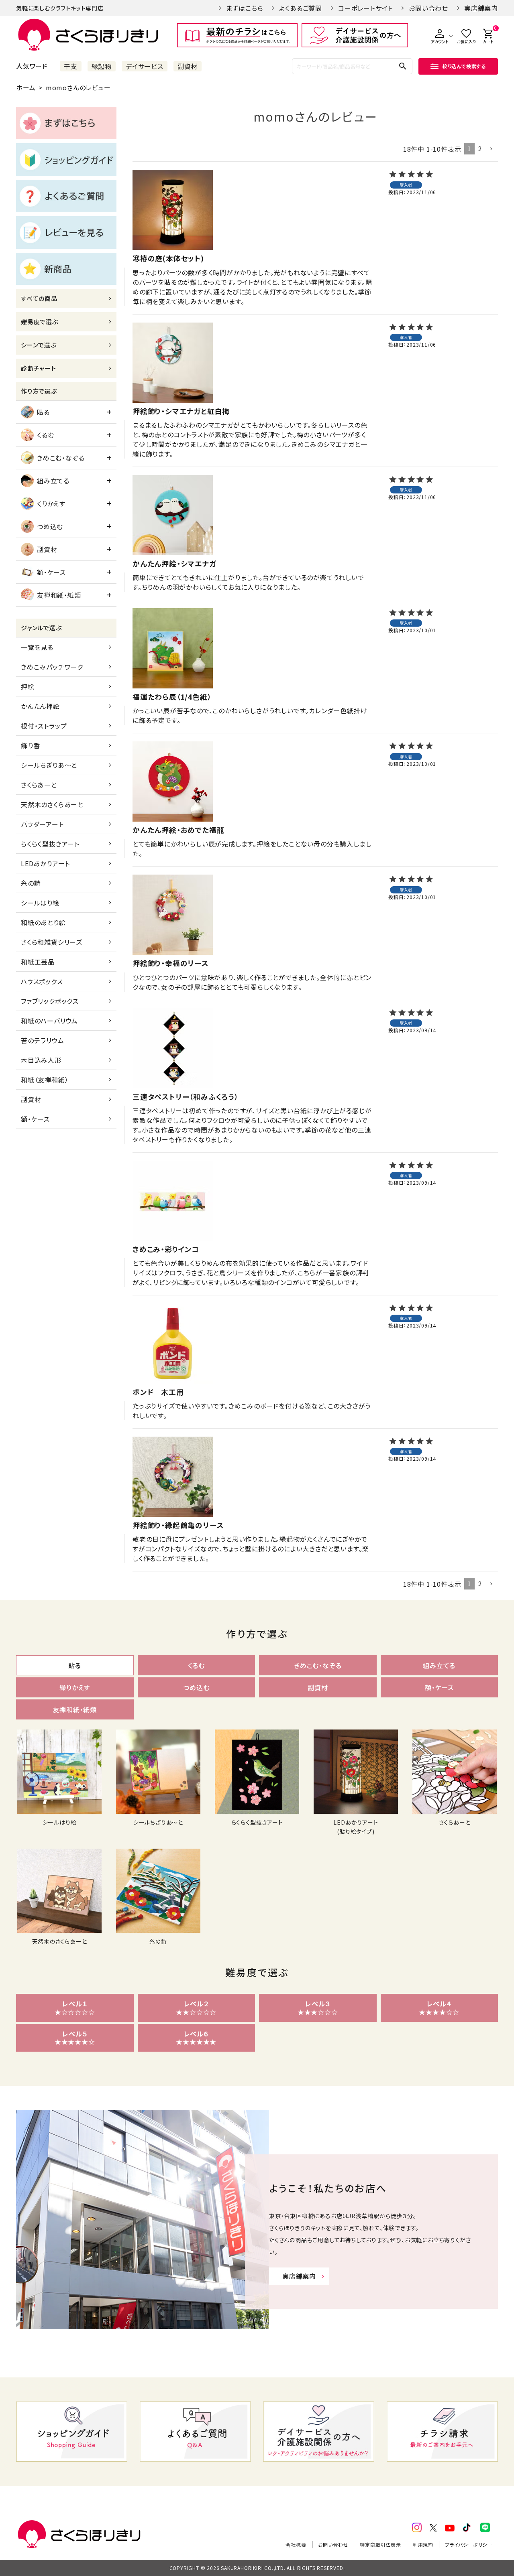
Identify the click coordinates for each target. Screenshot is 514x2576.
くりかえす (51, 503)
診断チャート (39, 368)
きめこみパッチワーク (52, 667)
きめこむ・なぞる (61, 458)
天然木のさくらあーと (52, 804)
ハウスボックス (42, 981)
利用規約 (423, 2545)
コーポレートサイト (365, 8)
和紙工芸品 (38, 962)
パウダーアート (42, 824)
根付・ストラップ (44, 726)
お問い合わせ (428, 8)
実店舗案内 (481, 8)
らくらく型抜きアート (50, 844)
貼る (43, 412)
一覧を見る (37, 647)
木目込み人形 (41, 1060)
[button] (492, 149)
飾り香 (30, 745)
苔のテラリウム (43, 1040)
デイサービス (145, 66)
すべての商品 (39, 298)
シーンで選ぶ (39, 345)
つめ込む (50, 526)
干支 (71, 66)
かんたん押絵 (40, 706)
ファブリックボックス (50, 1001)
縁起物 (102, 66)
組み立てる (53, 481)
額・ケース (51, 572)
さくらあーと (39, 785)
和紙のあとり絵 (43, 922)
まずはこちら (245, 8)
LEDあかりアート (45, 863)
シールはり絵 (40, 903)
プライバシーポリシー (469, 2545)
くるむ (45, 435)
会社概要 (296, 2545)
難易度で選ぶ (40, 322)
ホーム (26, 87)
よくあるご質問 (301, 8)
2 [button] (480, 148)
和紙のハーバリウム (49, 1021)
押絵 (28, 686)
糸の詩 (31, 883)
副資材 (188, 66)
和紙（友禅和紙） (45, 1080)
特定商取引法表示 (380, 2545)
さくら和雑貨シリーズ (52, 942)
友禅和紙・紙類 (59, 595)
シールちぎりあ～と (49, 765)
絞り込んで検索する (464, 66)
